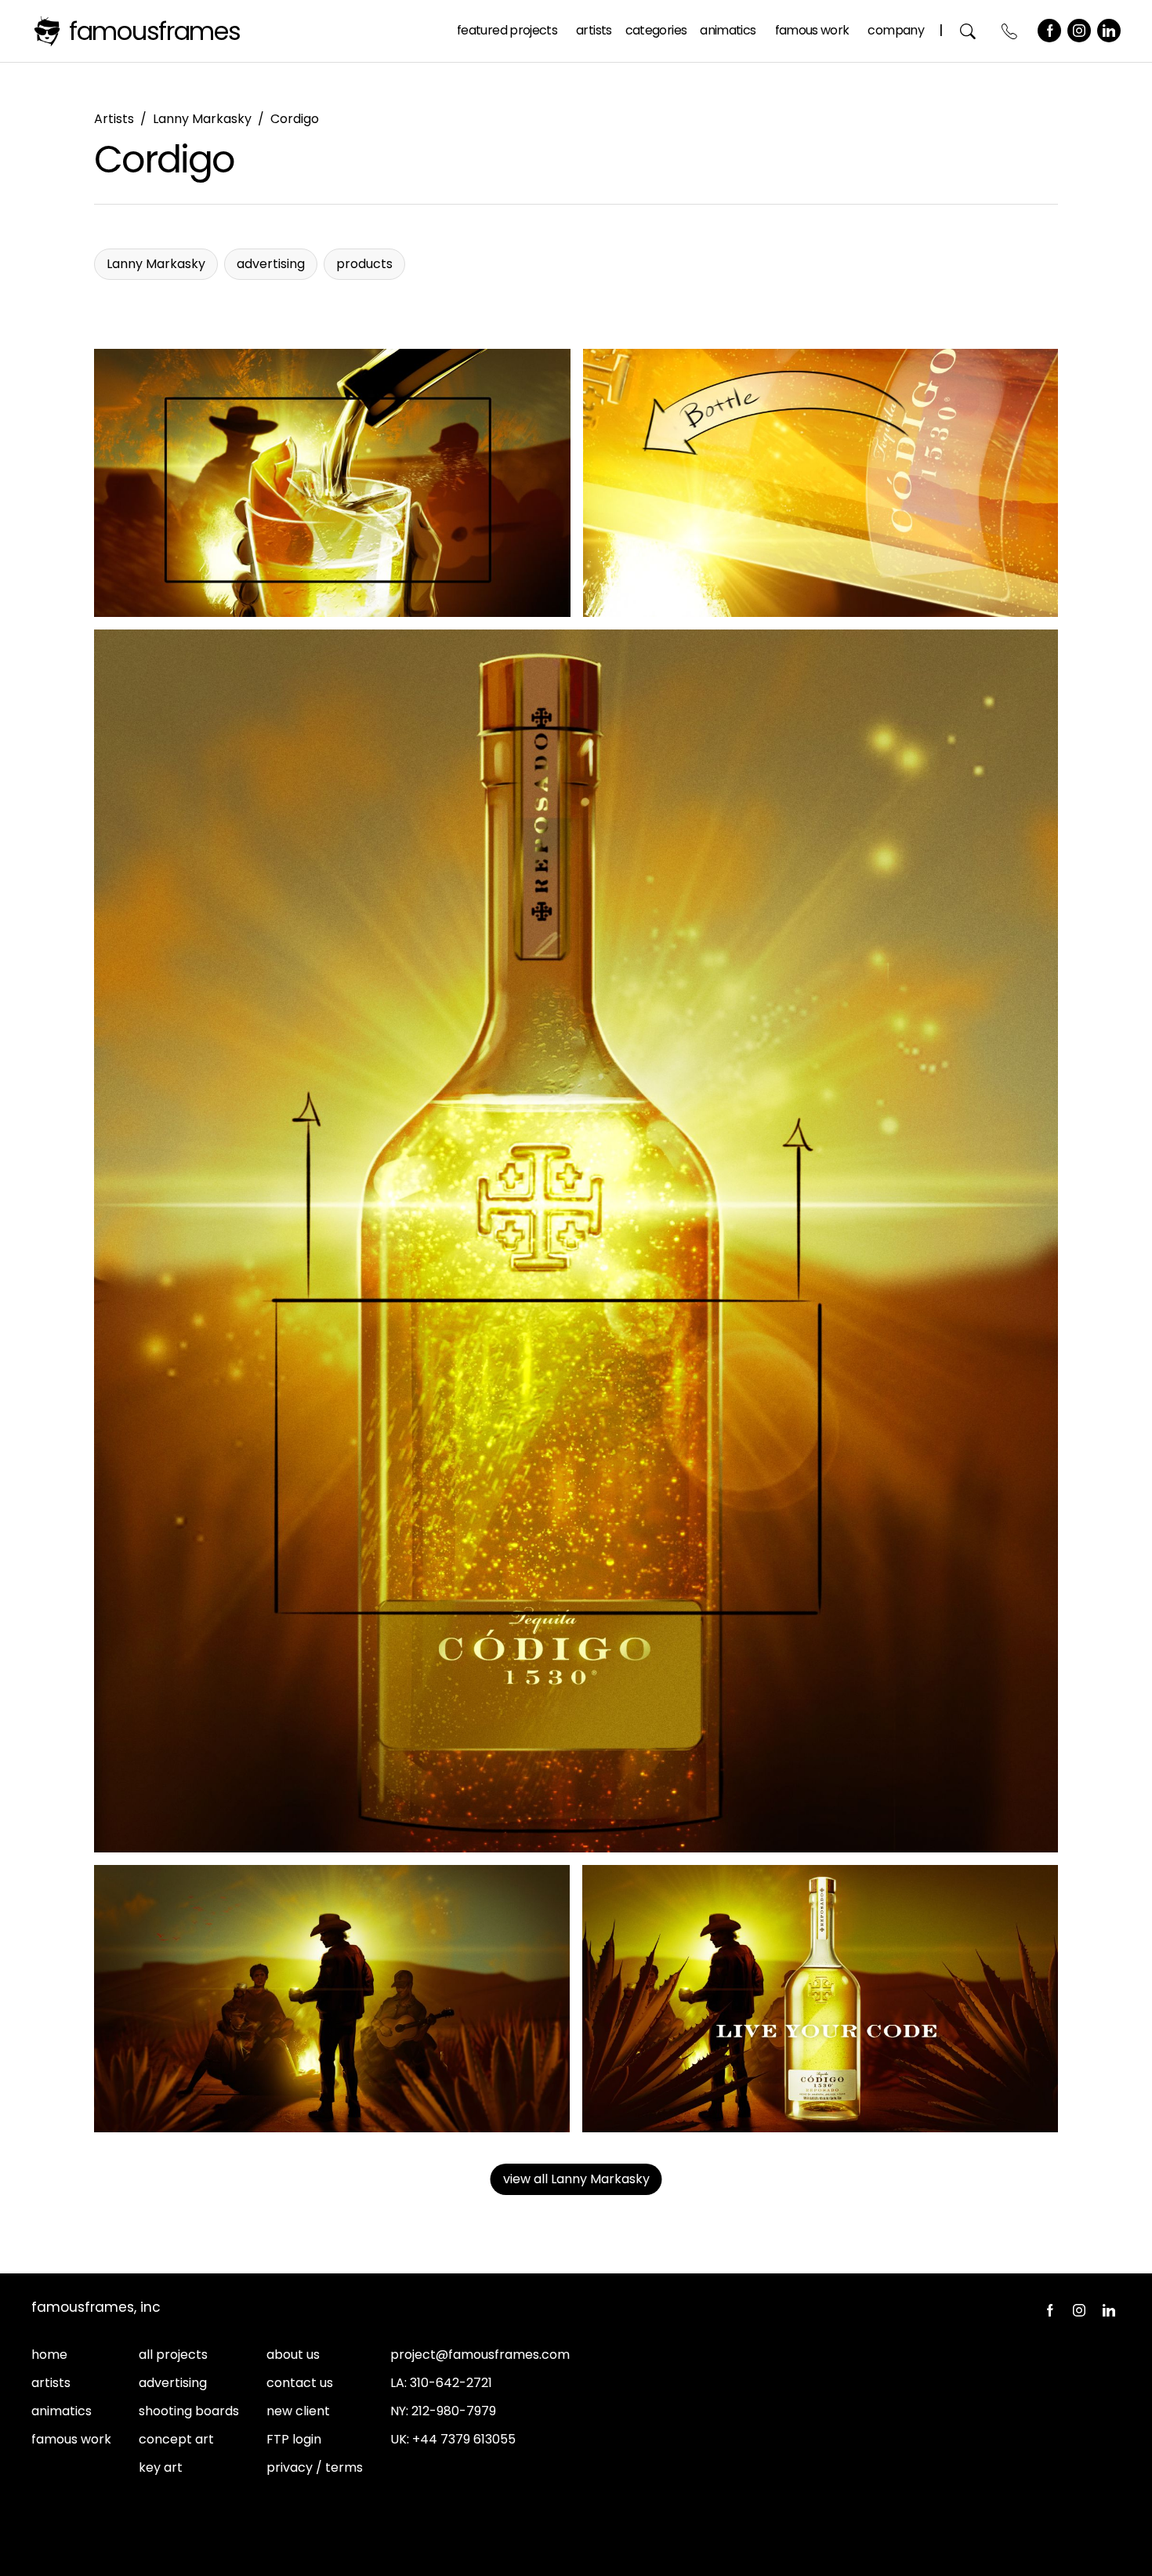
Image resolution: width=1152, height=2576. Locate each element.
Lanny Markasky (202, 119)
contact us (300, 2383)
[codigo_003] (821, 483)
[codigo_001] (576, 1241)
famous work (71, 2439)
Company (896, 30)
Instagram (1079, 31)
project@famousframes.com (480, 2355)
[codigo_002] (332, 483)
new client (298, 2411)
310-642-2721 (451, 2383)
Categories (656, 30)
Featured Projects (507, 30)
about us (293, 2355)
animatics (62, 2411)
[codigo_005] (820, 1999)
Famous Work (812, 30)
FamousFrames (155, 31)
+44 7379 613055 (464, 2439)
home (49, 2355)
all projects (173, 2355)
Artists (594, 30)
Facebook (1049, 31)
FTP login (294, 2439)
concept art (176, 2439)
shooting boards (189, 2411)
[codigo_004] (332, 1999)
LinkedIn (1109, 31)
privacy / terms (315, 2467)
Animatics (728, 30)
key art (161, 2467)
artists (51, 2383)
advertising (173, 2383)
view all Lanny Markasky (576, 2179)
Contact (1010, 31)
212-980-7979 (454, 2411)
